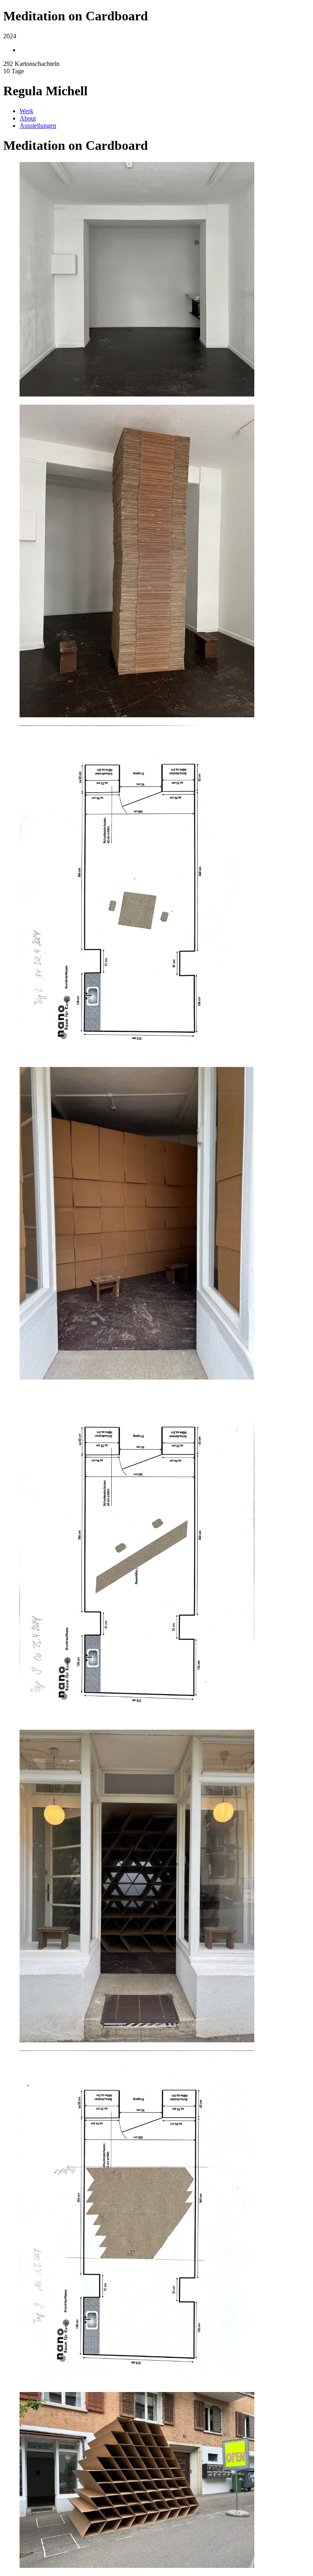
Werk (26, 111)
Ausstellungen (38, 126)
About (28, 118)
